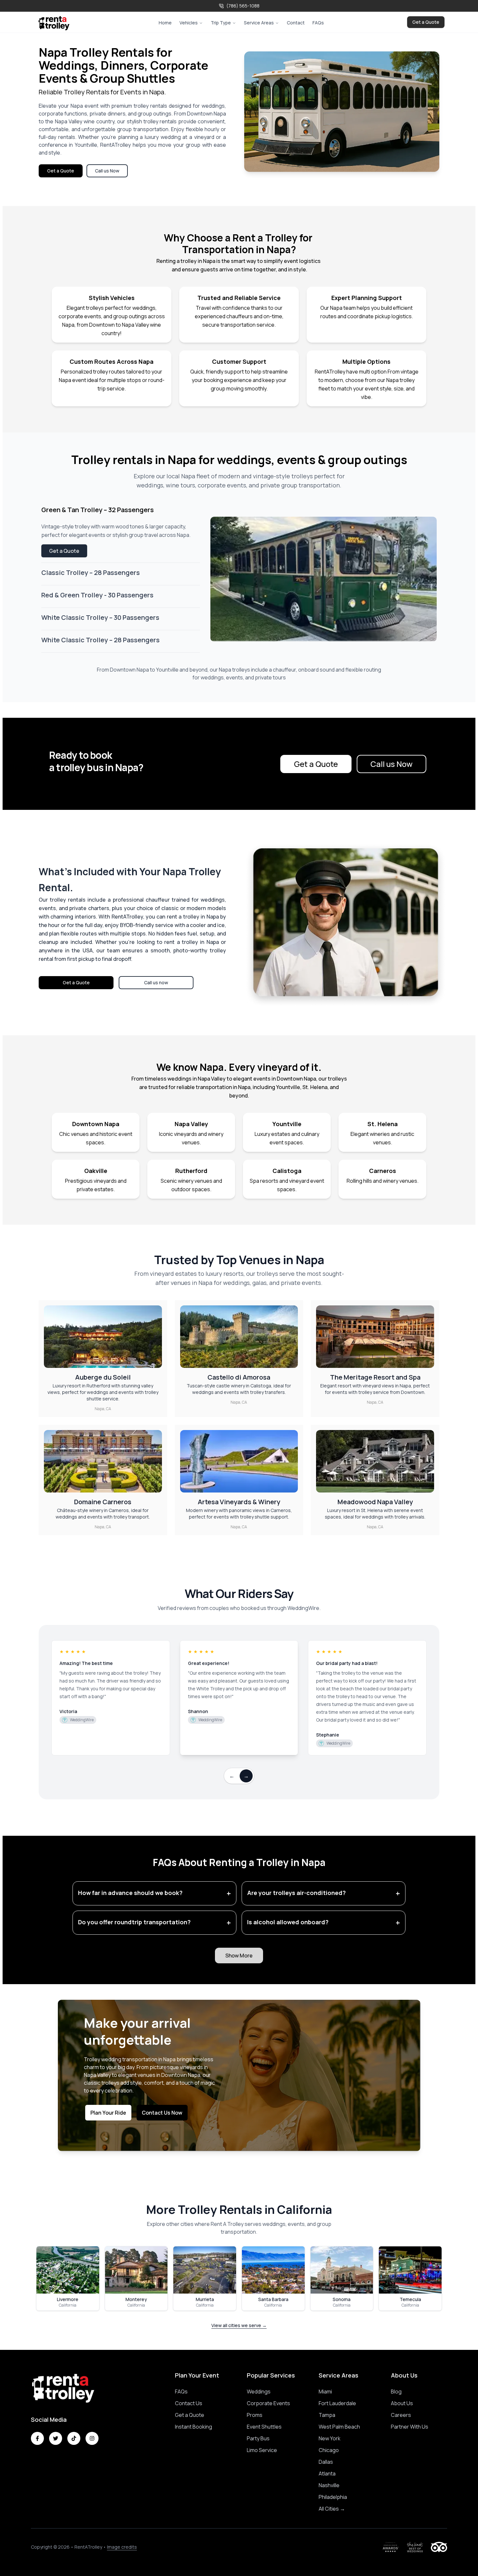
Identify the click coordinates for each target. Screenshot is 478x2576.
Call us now (156, 982)
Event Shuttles (264, 2427)
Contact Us (189, 2403)
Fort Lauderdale (337, 2403)
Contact (296, 23)
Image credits (122, 2547)
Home (165, 23)
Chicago (329, 2450)
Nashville (329, 2485)
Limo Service (262, 2450)
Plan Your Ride (108, 2113)
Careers (401, 2415)
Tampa (327, 2415)
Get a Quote (426, 22)
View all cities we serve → (239, 2325)
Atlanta (327, 2474)
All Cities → (332, 2509)
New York (330, 2438)
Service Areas (259, 23)
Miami (325, 2392)
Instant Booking (193, 2427)
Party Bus (258, 2438)
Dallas (326, 2462)
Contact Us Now (162, 2113)
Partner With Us (410, 2427)
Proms (255, 2415)
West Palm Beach (339, 2427)
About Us (402, 2403)
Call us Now (107, 171)
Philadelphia (333, 2497)
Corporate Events (268, 2403)
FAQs (318, 23)
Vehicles (189, 23)
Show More (239, 1956)
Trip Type (221, 23)
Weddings (259, 2392)
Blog (396, 2392)
